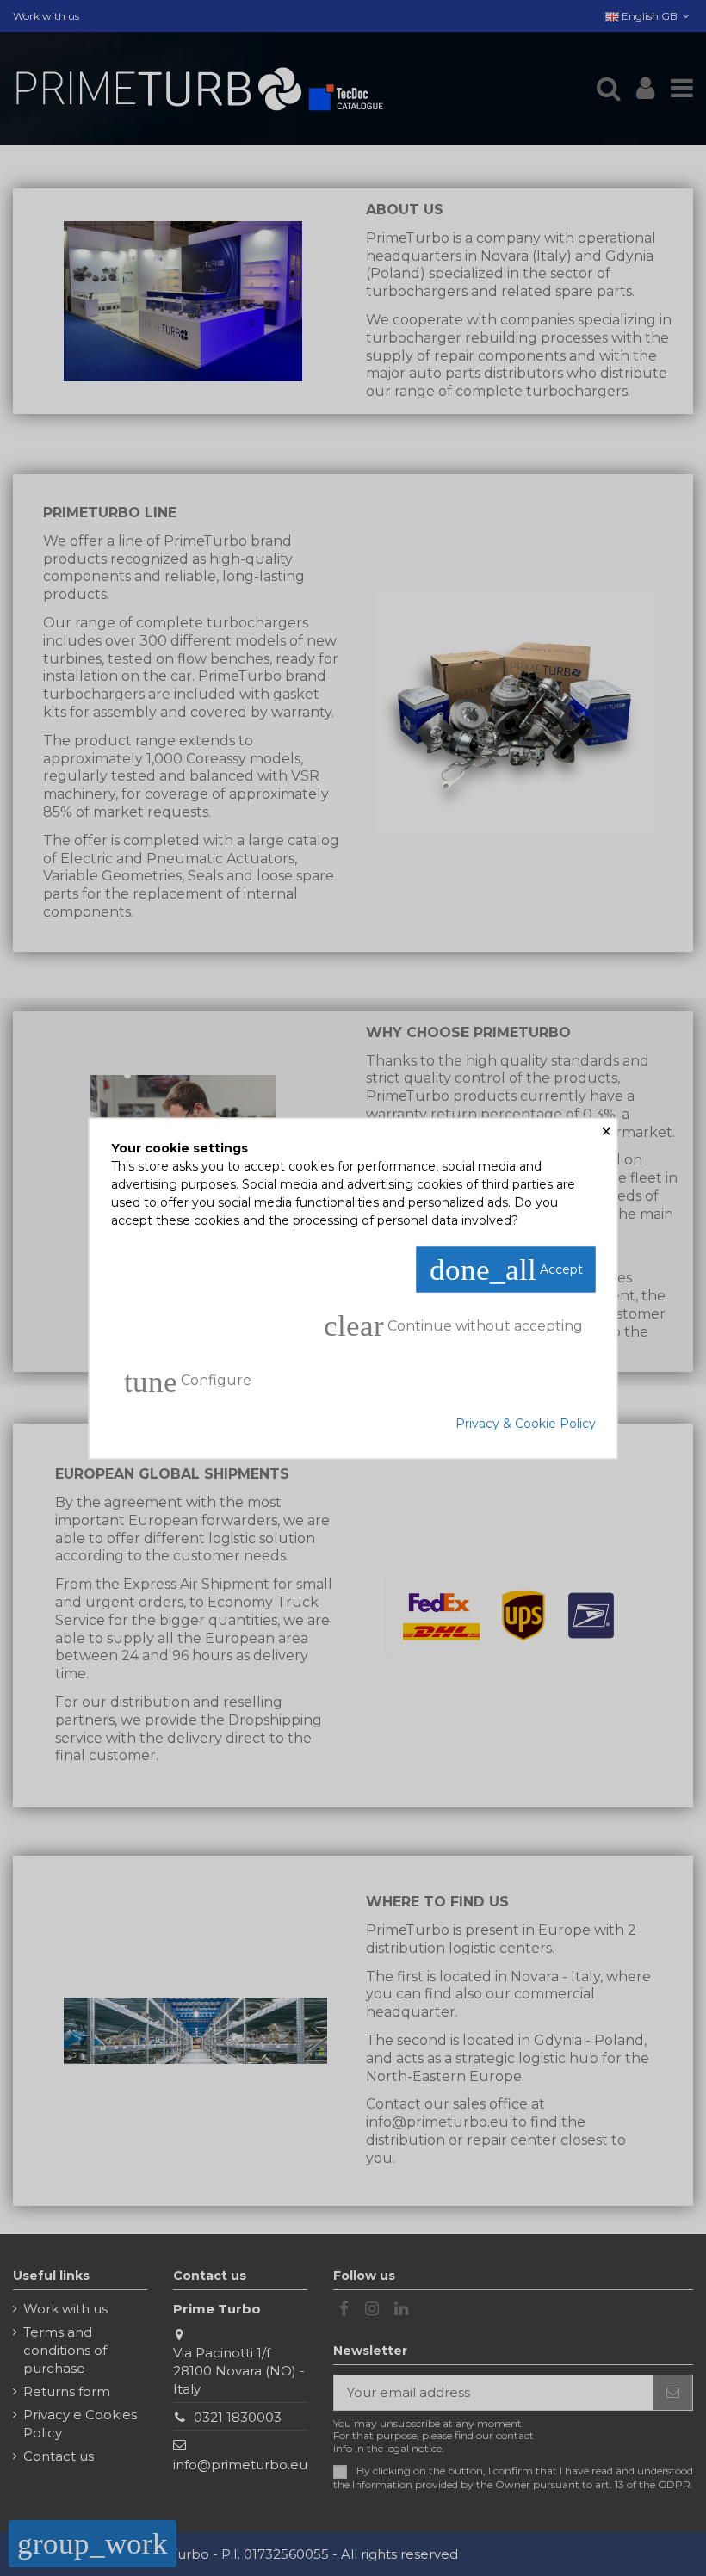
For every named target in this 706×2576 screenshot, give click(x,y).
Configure (188, 1381)
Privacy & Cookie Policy (526, 1423)
